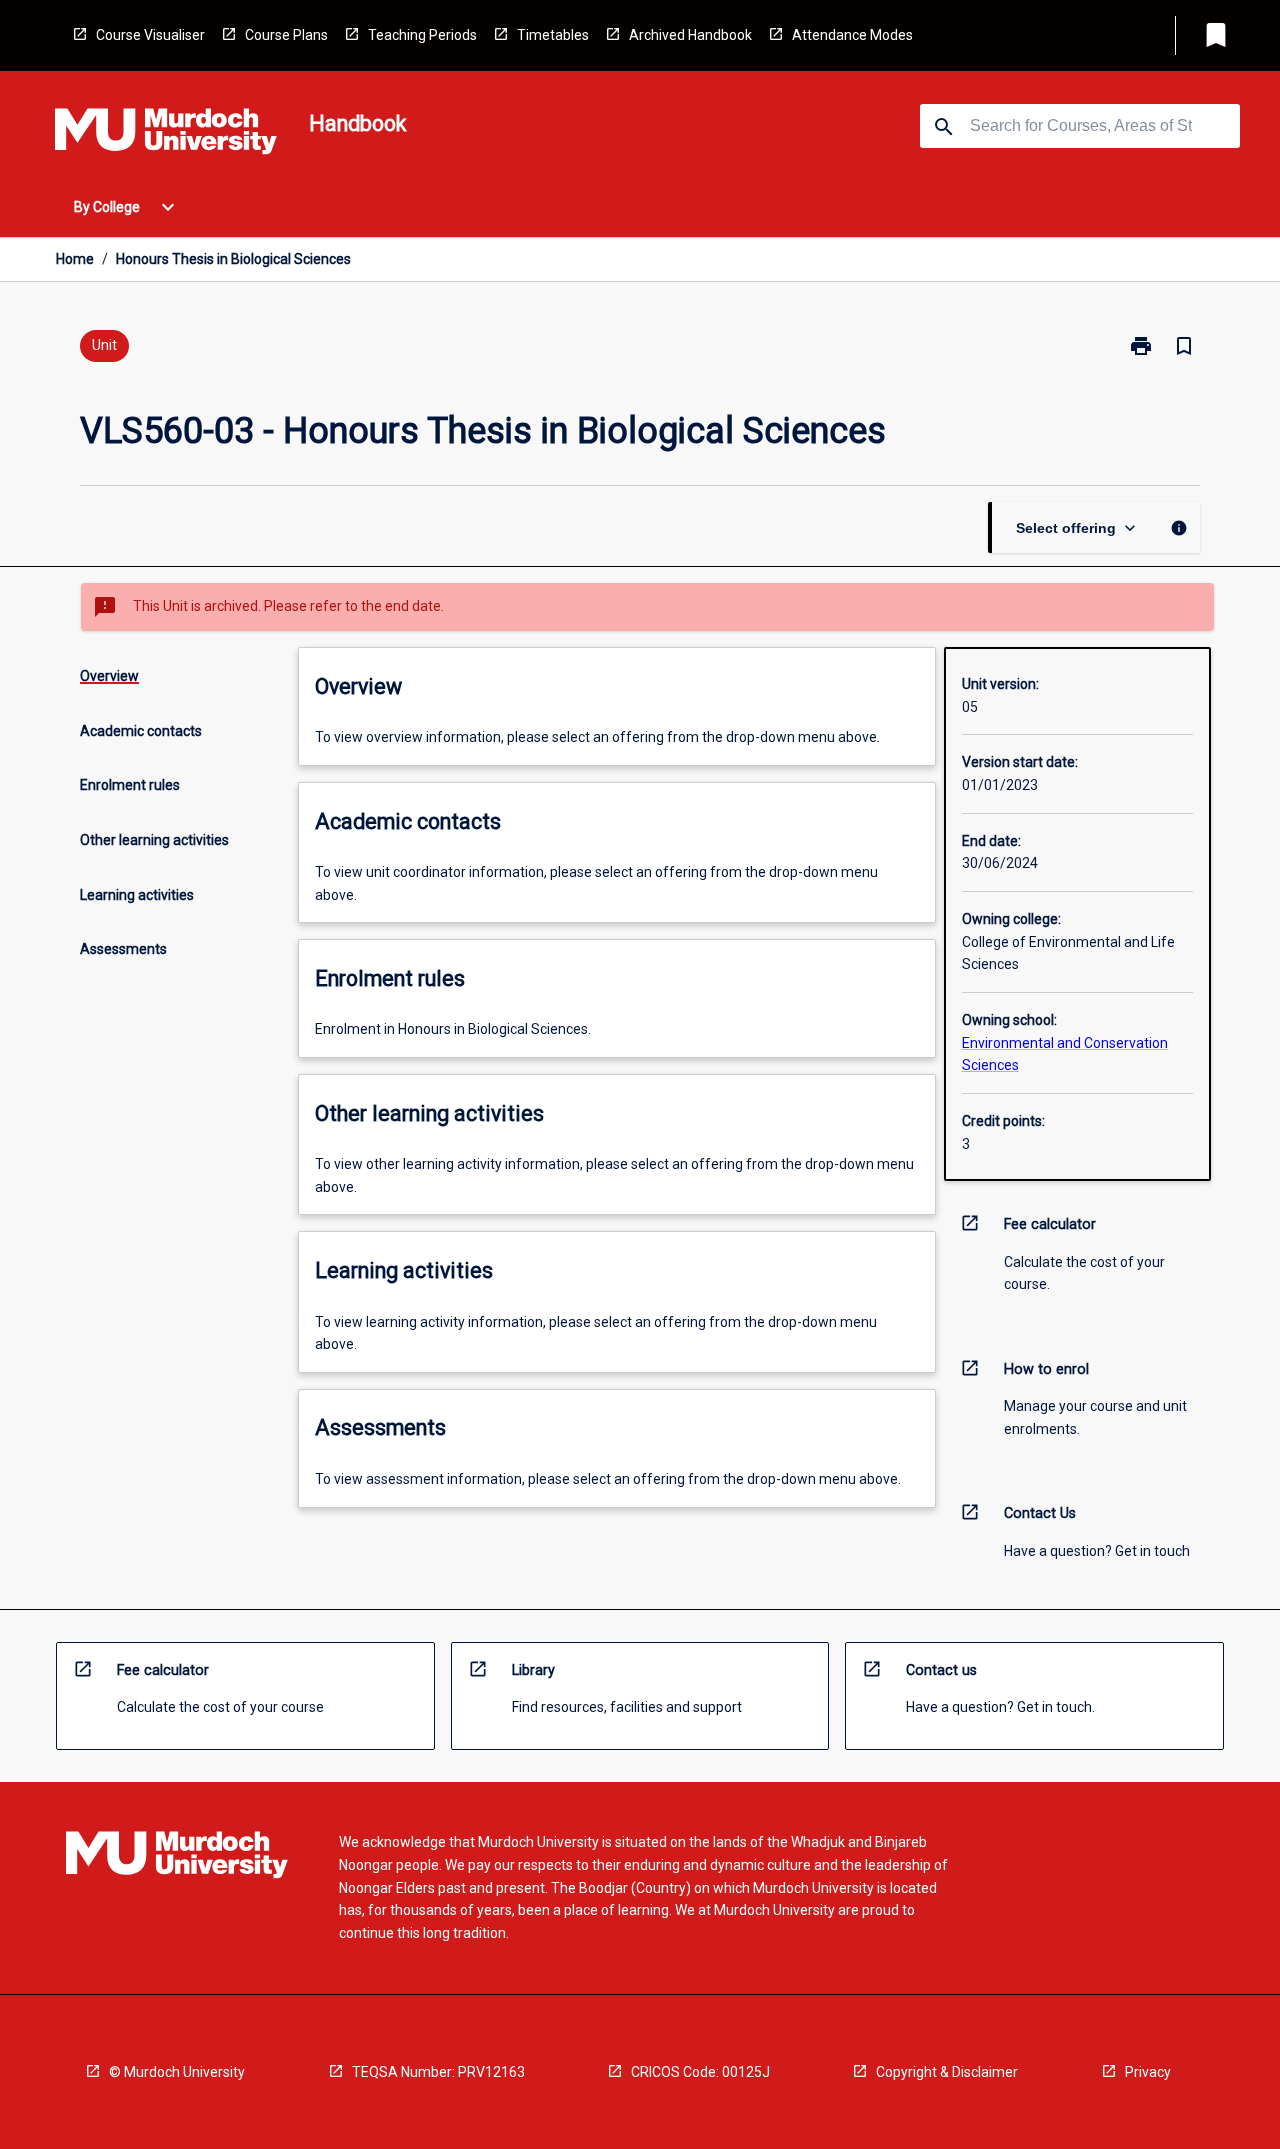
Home (75, 259)
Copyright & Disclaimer (947, 2072)
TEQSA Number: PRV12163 (438, 2072)
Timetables (553, 35)
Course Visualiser (150, 35)
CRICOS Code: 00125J (700, 2072)
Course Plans (286, 35)
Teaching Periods (422, 35)
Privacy (1148, 2072)
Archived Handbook (690, 35)
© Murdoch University (177, 2072)
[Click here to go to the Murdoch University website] (166, 135)
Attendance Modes (852, 35)
